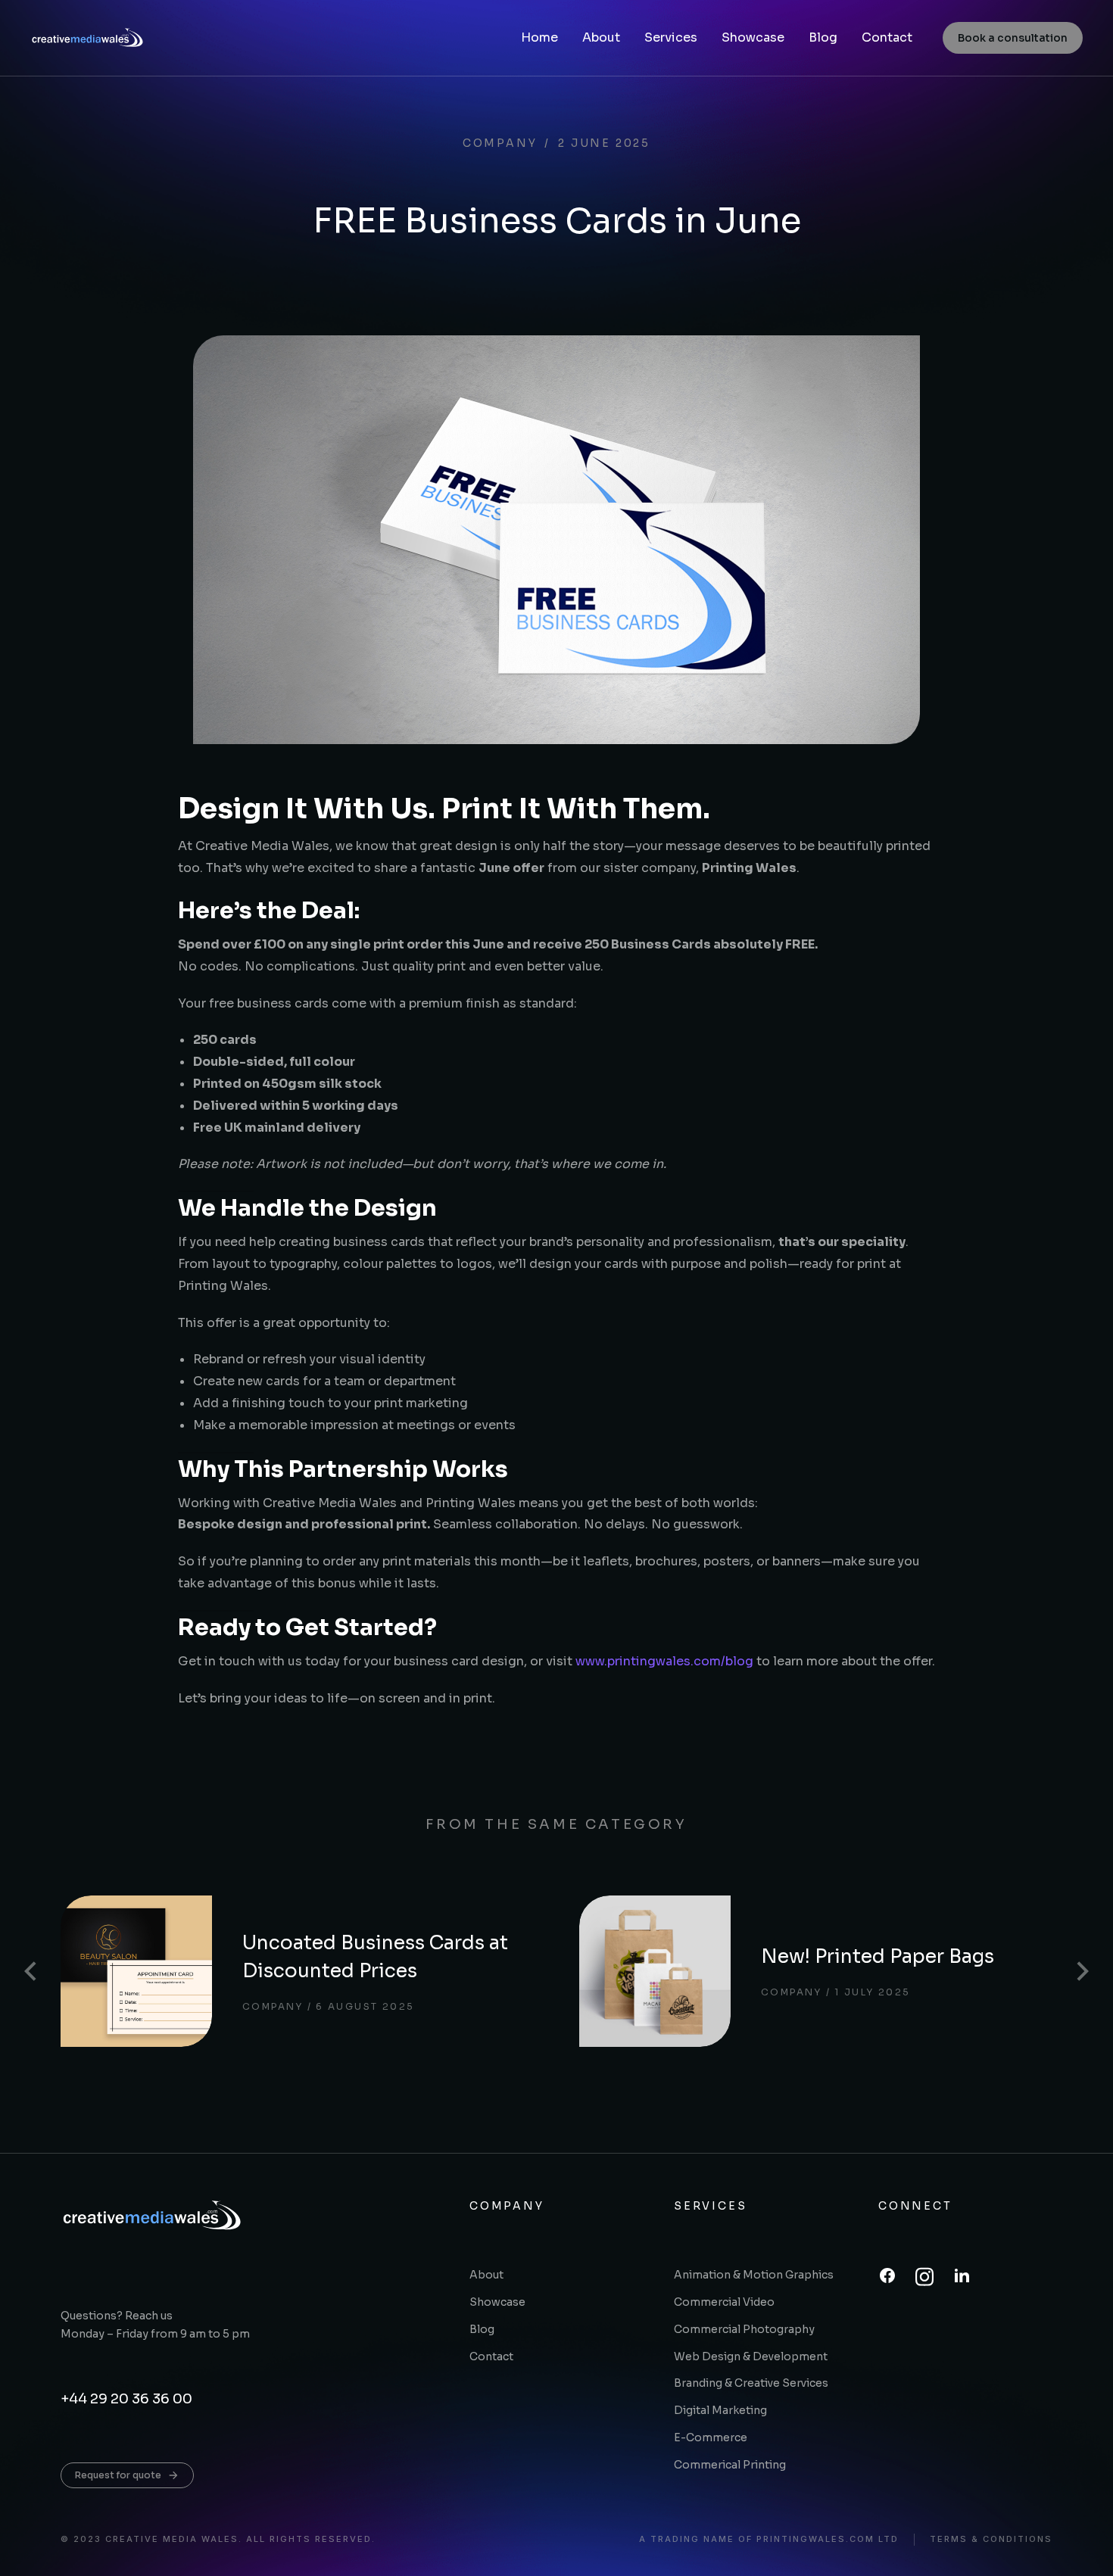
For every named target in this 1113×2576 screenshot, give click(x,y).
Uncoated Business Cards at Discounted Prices (375, 1957)
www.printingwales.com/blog (664, 1661)
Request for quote (118, 2475)
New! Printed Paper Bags (878, 1956)
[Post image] (136, 1971)
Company (500, 143)
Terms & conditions (991, 2539)
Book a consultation (1013, 38)
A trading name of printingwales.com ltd (769, 2539)
